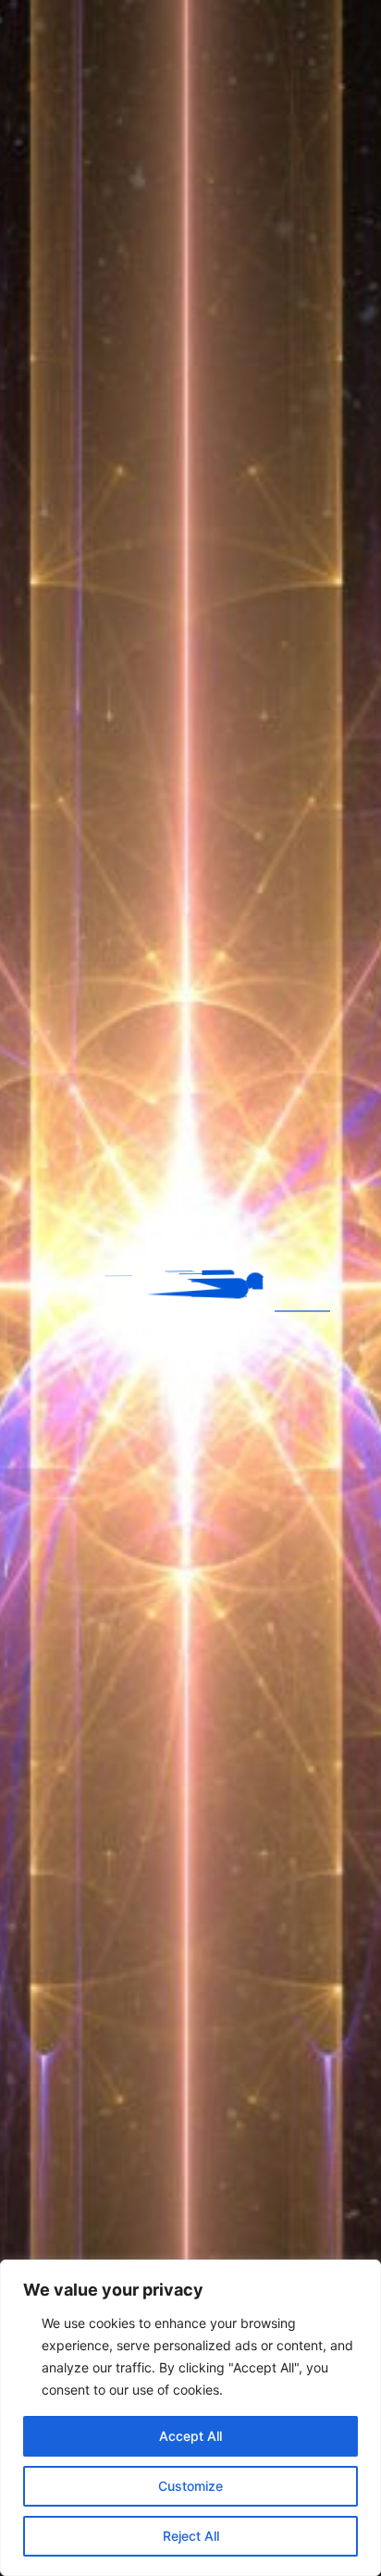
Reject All (191, 2536)
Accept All (190, 2436)
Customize (190, 2486)
